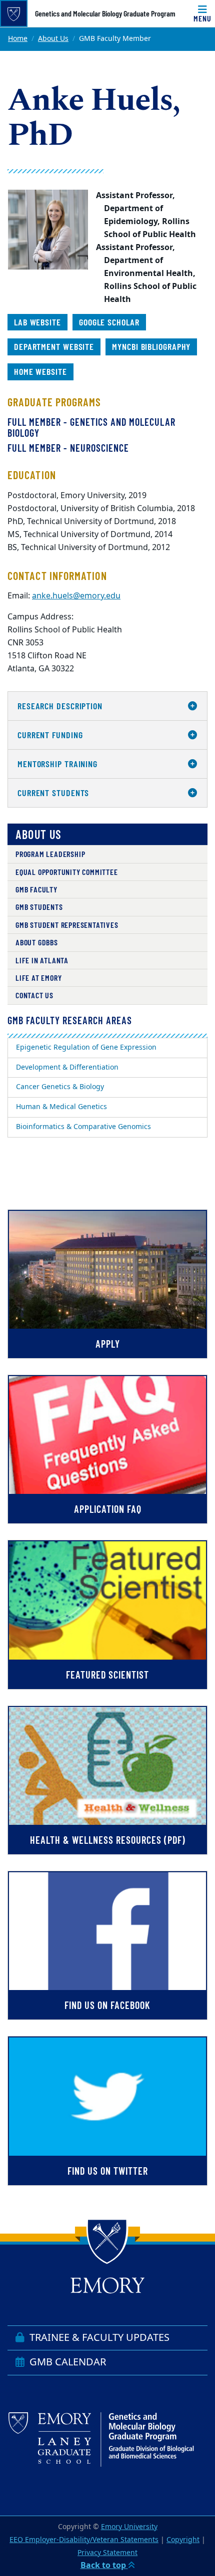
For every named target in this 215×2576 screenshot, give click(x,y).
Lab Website (37, 322)
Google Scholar (109, 322)
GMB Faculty (36, 889)
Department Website (54, 346)
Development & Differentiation (67, 1067)
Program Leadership (50, 854)
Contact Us (34, 995)
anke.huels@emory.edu (76, 596)
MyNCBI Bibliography (151, 346)
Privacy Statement (107, 2553)
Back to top (104, 2566)
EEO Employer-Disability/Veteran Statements (84, 2540)
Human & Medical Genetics (61, 1107)
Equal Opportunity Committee (67, 872)
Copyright (183, 2540)
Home (18, 39)
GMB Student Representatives (67, 925)
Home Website (40, 371)
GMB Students (39, 907)
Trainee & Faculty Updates (98, 2338)
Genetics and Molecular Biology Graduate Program (105, 13)
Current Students (53, 793)
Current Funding (50, 735)
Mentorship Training (57, 764)
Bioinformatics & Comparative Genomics (83, 1127)
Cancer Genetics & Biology (60, 1087)
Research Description (60, 706)
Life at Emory (38, 978)
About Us (53, 39)
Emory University (129, 2527)
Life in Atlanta (42, 960)
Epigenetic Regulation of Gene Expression (86, 1047)
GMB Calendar (66, 2362)
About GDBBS (37, 942)
